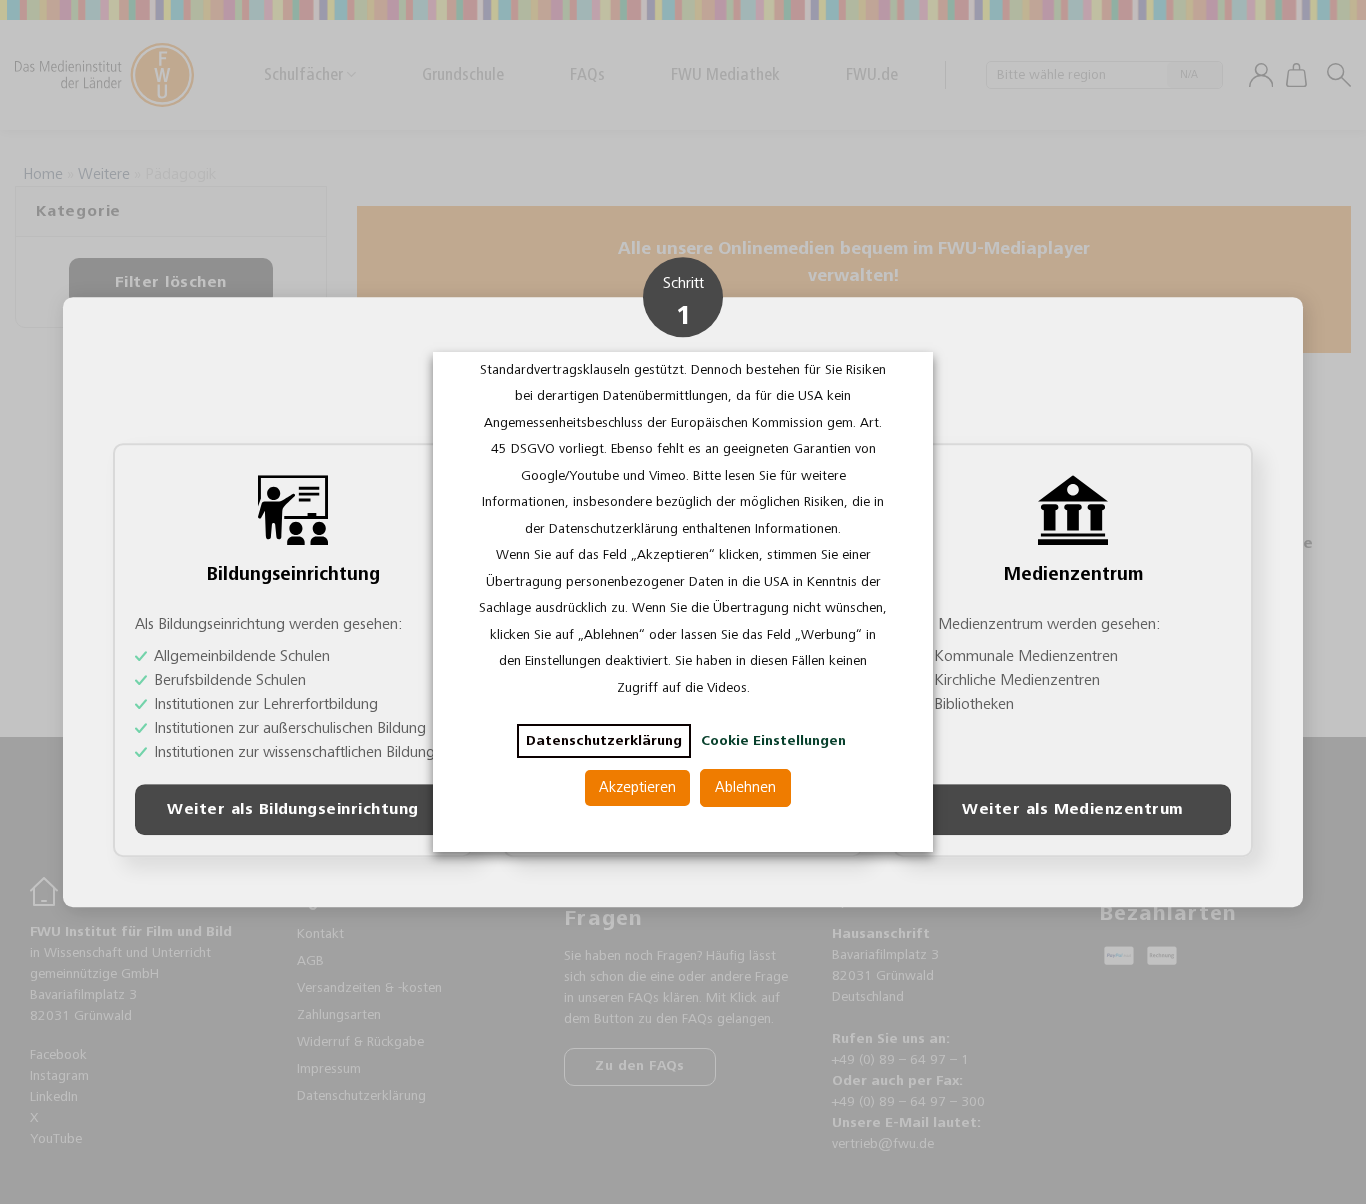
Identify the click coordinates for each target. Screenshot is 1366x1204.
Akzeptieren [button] (637, 787)
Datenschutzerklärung (604, 741)
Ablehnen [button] (745, 787)
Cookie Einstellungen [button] (773, 741)
